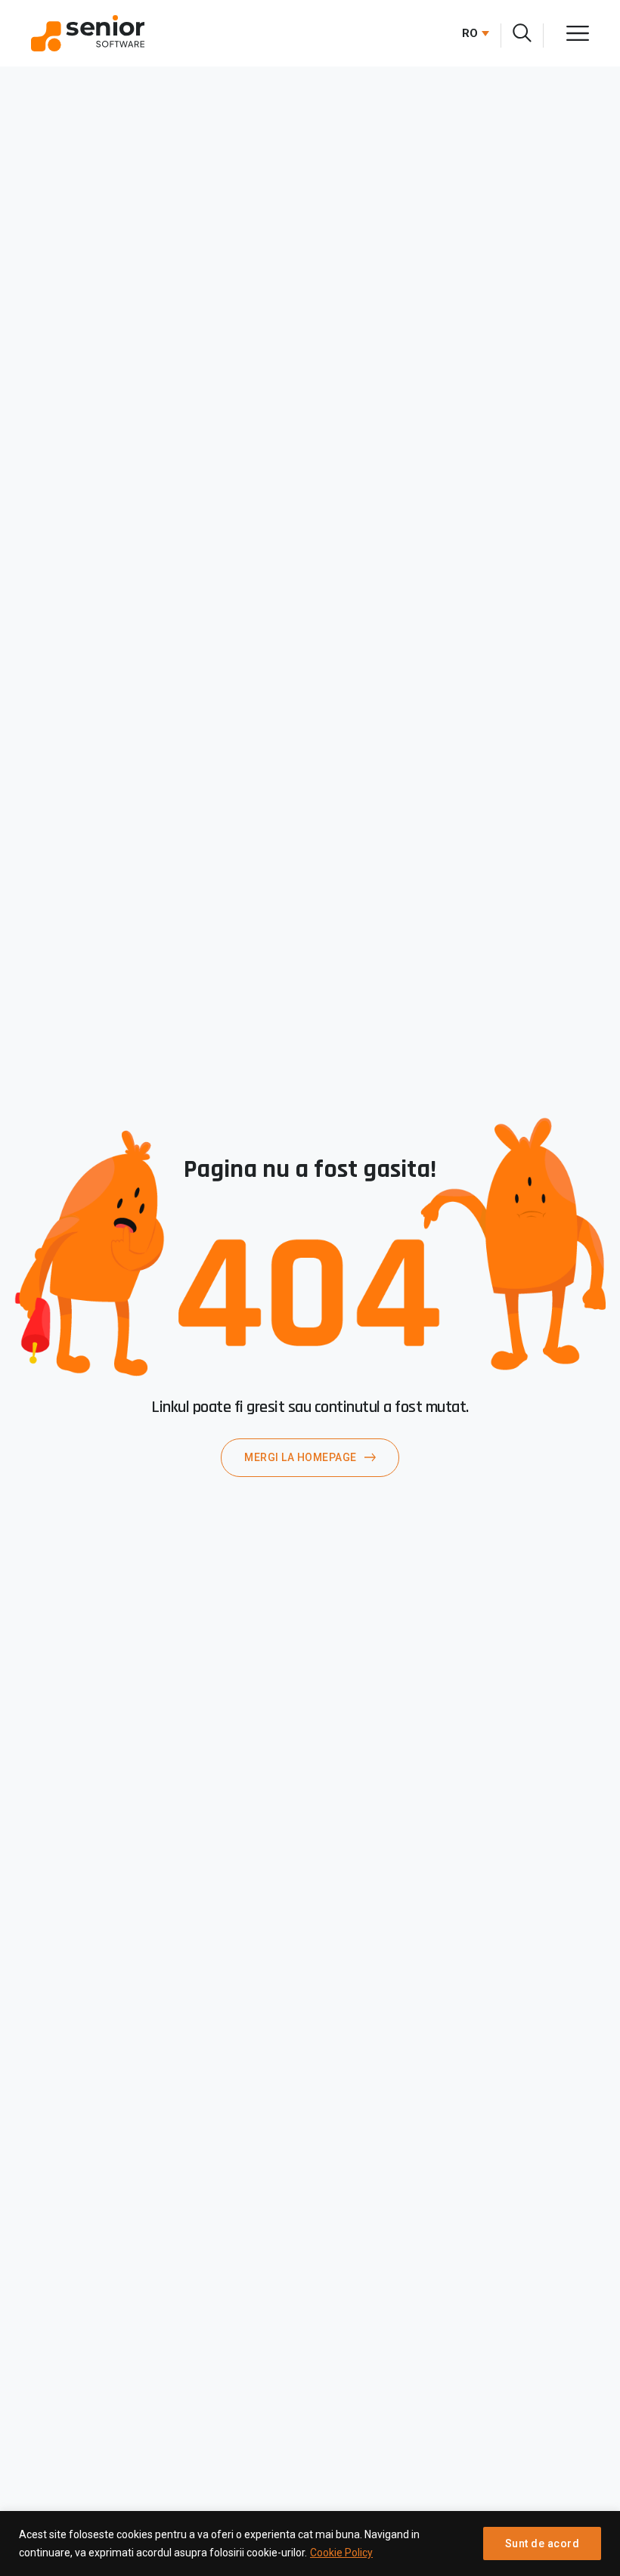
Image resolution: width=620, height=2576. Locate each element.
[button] (472, 33)
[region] (310, 2543)
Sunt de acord (542, 2543)
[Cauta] (522, 33)
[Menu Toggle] (578, 33)
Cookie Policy (341, 2553)
